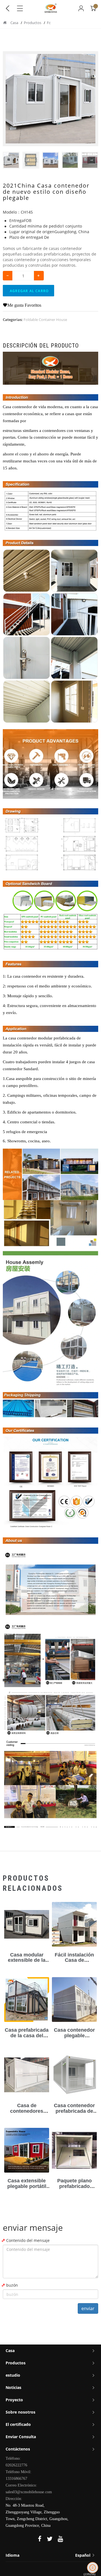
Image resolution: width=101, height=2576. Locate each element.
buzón (12, 2285)
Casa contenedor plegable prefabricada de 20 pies (74, 2038)
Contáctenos (18, 2449)
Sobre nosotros (20, 2412)
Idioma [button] (49, 2555)
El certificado (18, 2424)
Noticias (13, 2387)
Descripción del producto (41, 346)
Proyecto (14, 2400)
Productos (33, 23)
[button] (91, 160)
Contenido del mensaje (28, 2240)
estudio (13, 2375)
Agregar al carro (29, 291)
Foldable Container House (45, 320)
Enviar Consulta (21, 2437)
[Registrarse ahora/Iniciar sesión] (81, 8)
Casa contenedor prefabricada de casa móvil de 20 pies (74, 2114)
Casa (14, 23)
